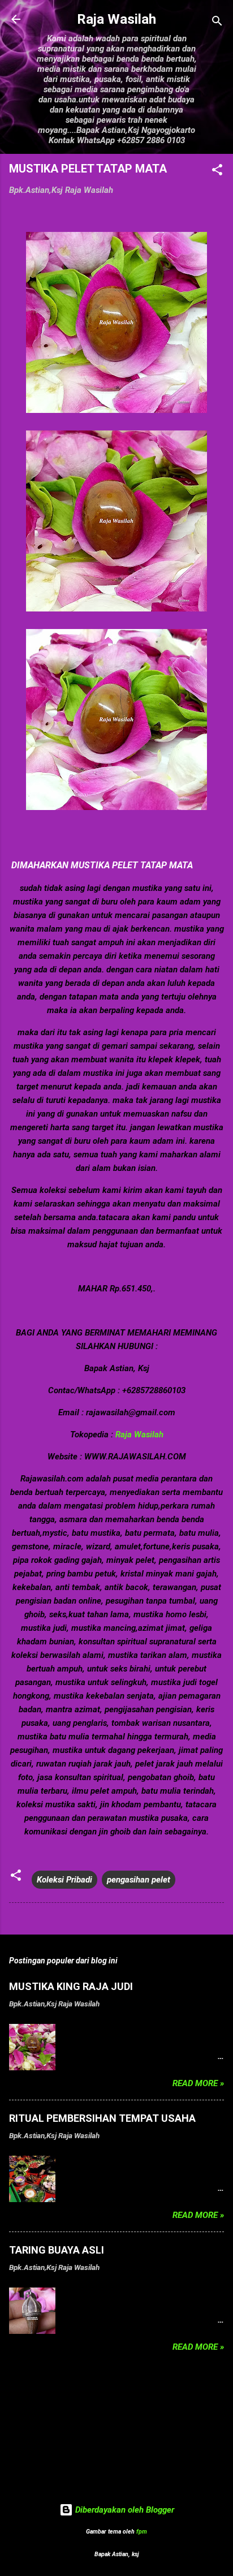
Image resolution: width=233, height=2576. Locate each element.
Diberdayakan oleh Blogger (124, 2510)
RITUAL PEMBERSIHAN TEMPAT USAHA (102, 2118)
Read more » (198, 2083)
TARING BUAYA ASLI (57, 2250)
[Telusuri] (217, 23)
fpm (142, 2532)
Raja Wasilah (116, 19)
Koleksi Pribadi (64, 1880)
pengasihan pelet (139, 1880)
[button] (217, 172)
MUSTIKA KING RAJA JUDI (71, 1986)
